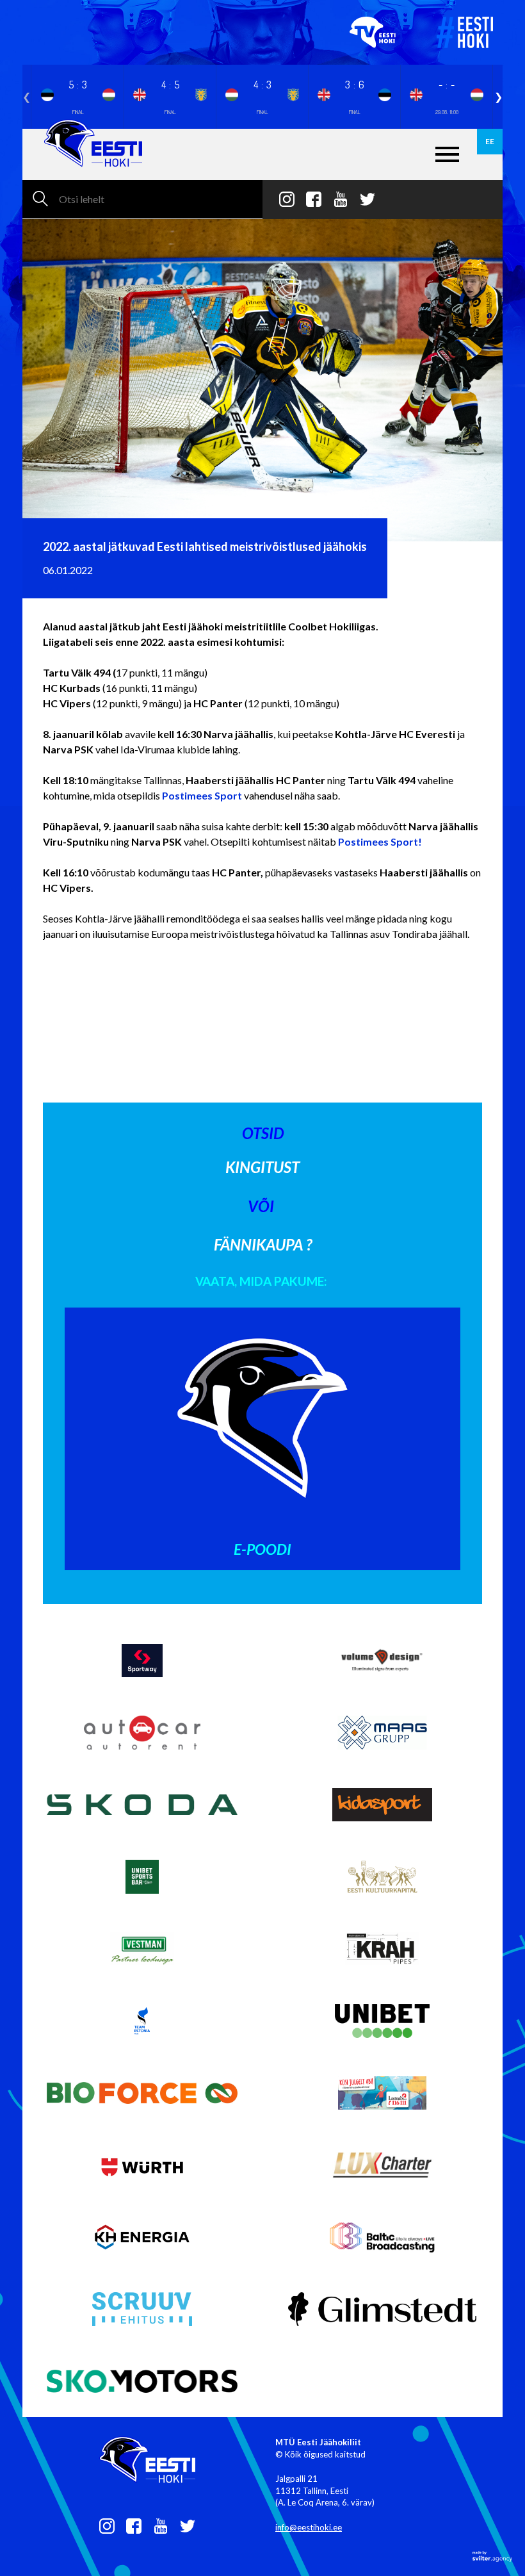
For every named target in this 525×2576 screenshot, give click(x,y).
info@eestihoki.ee (309, 2527)
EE (490, 141)
